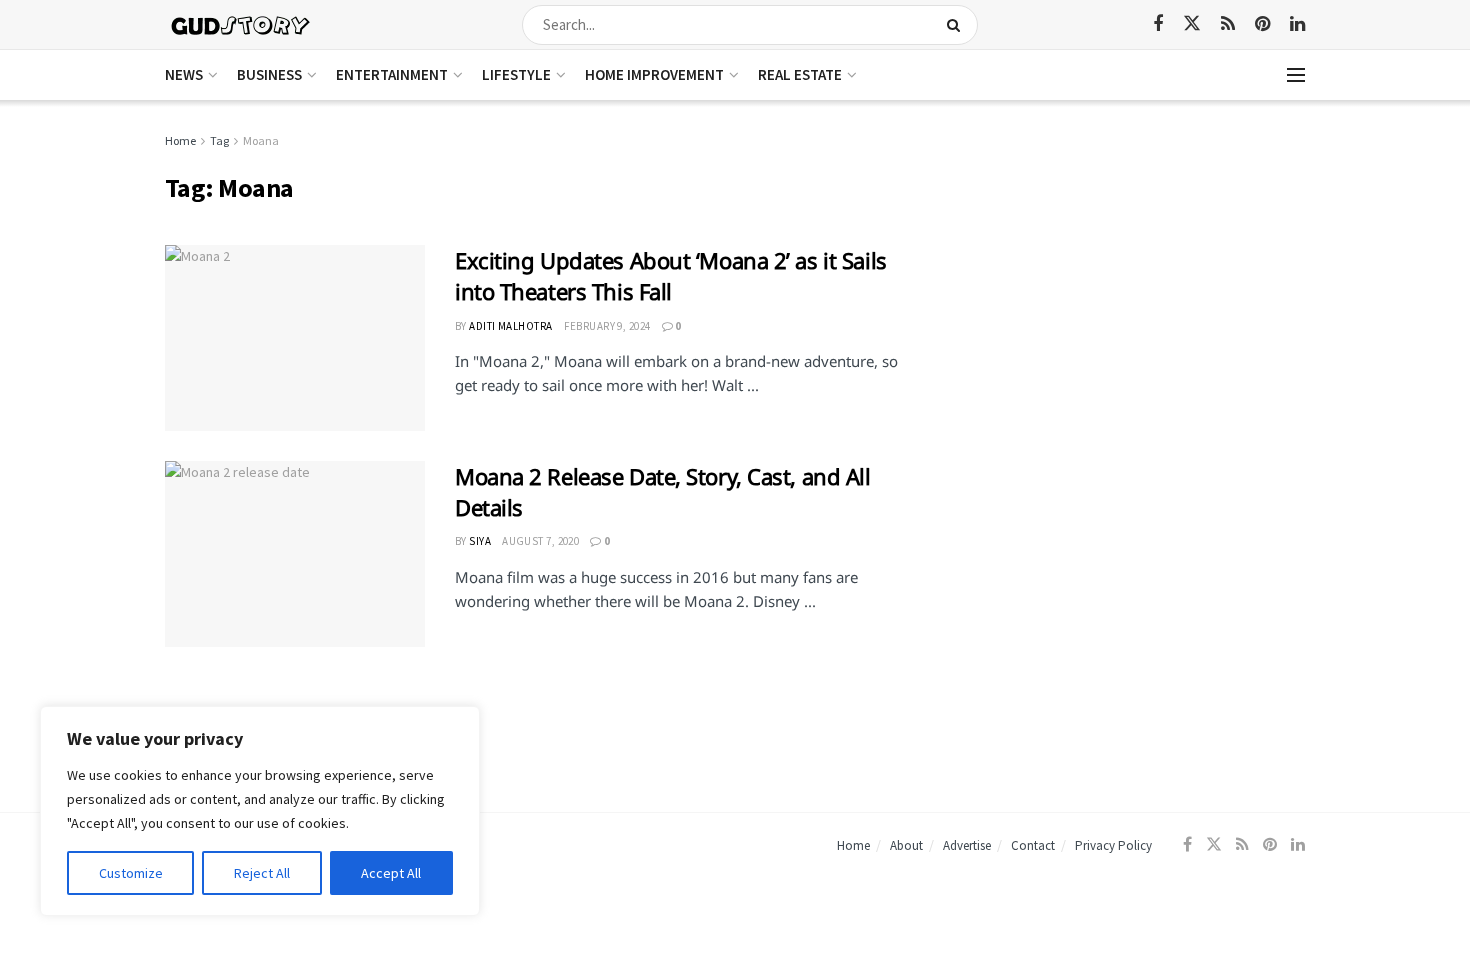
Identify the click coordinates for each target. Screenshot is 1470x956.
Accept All (391, 873)
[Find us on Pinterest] (1262, 24)
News (184, 74)
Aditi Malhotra (510, 326)
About (906, 845)
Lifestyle (516, 74)
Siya (480, 541)
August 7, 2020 (540, 541)
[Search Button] (957, 25)
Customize (131, 873)
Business (269, 74)
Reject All (262, 873)
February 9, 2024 (607, 326)
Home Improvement (654, 74)
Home (180, 140)
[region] (260, 811)
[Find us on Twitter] (1192, 24)
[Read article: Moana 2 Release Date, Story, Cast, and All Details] (295, 554)
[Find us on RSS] (1228, 24)
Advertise (967, 845)
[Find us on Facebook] (1158, 24)
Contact (1033, 845)
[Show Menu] (1296, 75)
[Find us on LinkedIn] (1297, 24)
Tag (219, 140)
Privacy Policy (1113, 845)
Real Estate (800, 74)
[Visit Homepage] (241, 24)
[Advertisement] (1132, 271)
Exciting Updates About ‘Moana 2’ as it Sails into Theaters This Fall (671, 275)
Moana (261, 140)
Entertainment (392, 74)
